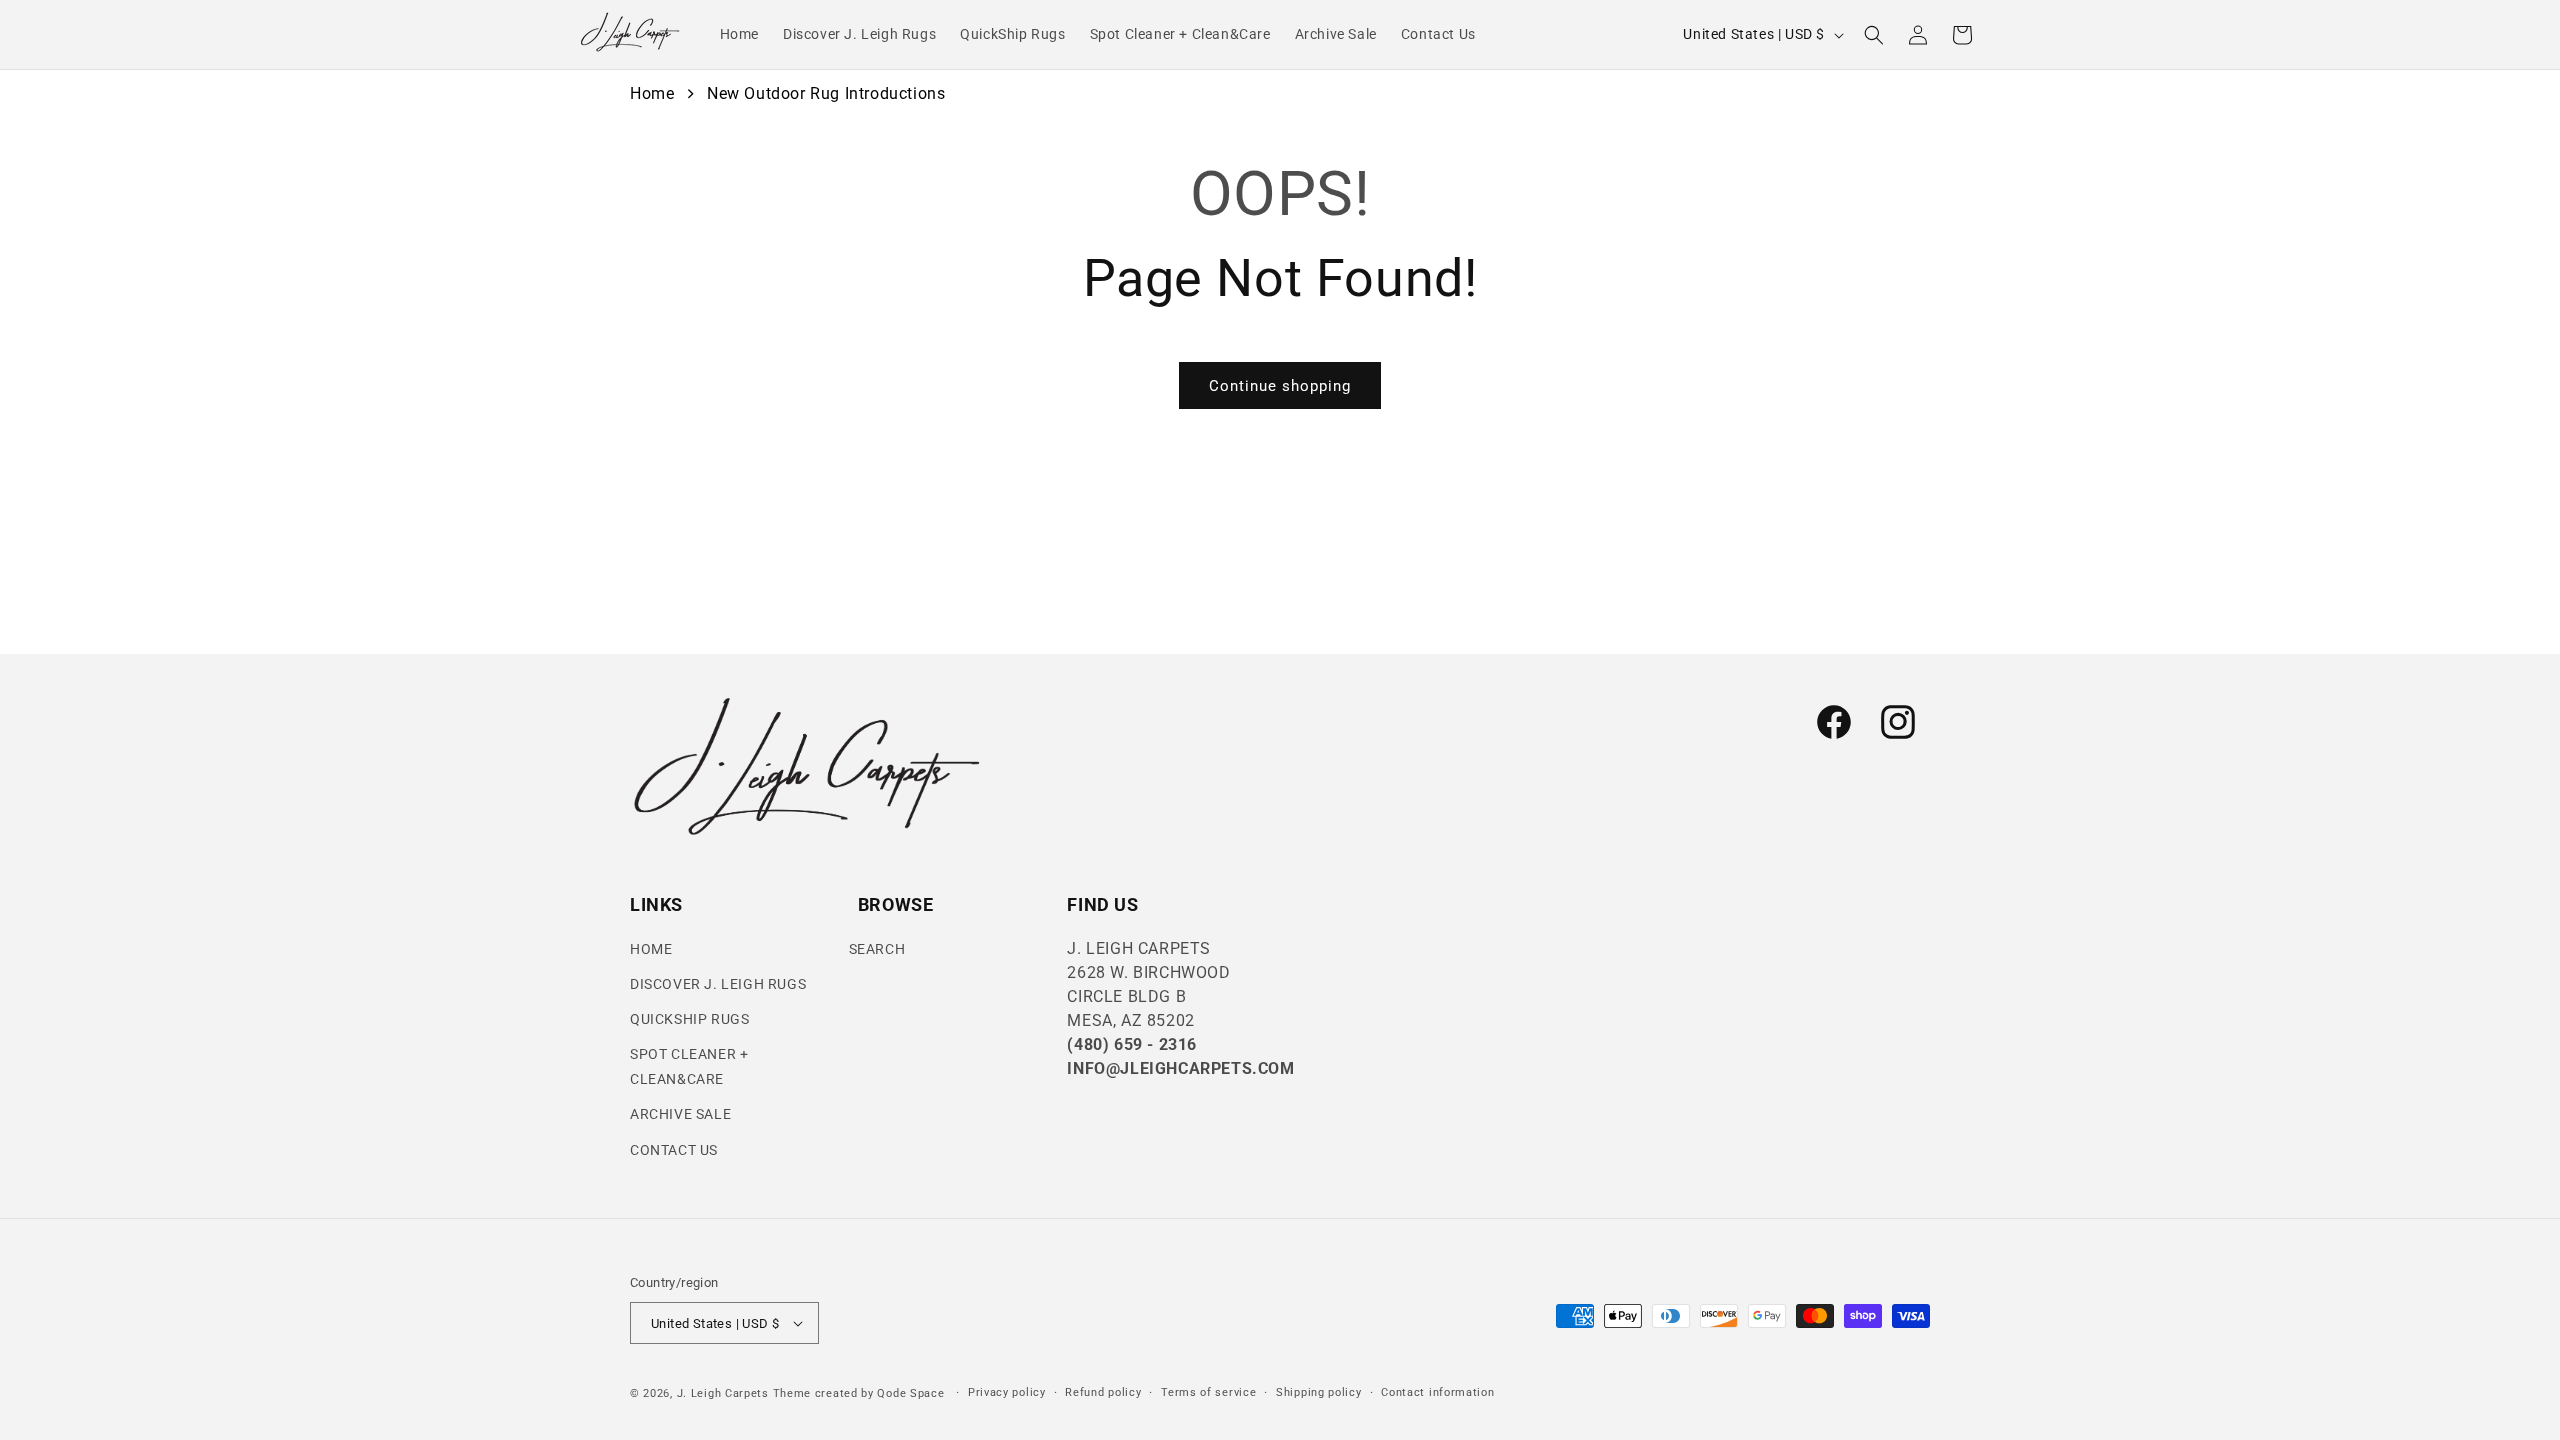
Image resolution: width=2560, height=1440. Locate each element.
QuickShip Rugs (689, 1019)
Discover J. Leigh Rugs (718, 984)
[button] (1874, 35)
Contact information (1437, 1392)
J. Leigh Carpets (723, 1393)
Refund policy (1103, 1392)
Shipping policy (1319, 1392)
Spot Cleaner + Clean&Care (689, 1066)
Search (877, 949)
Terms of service (1208, 1392)
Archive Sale (680, 1114)
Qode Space (912, 1393)
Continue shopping (1280, 386)
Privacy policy (1007, 1392)
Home (652, 93)
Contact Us (674, 1150)
